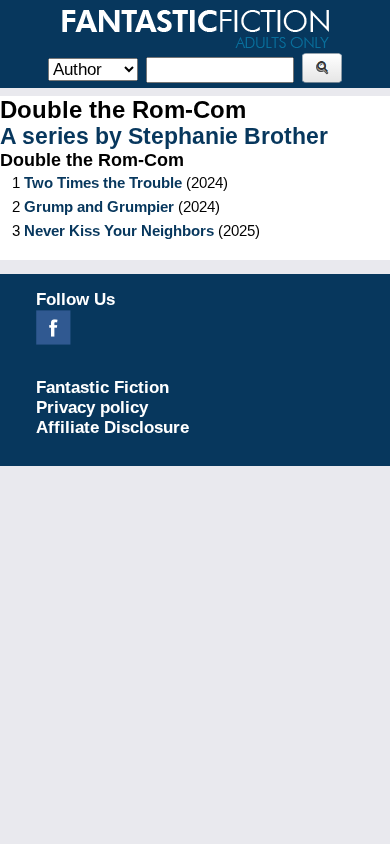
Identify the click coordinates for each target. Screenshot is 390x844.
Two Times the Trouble (103, 182)
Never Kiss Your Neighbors (119, 230)
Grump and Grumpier (99, 206)
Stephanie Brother (228, 136)
